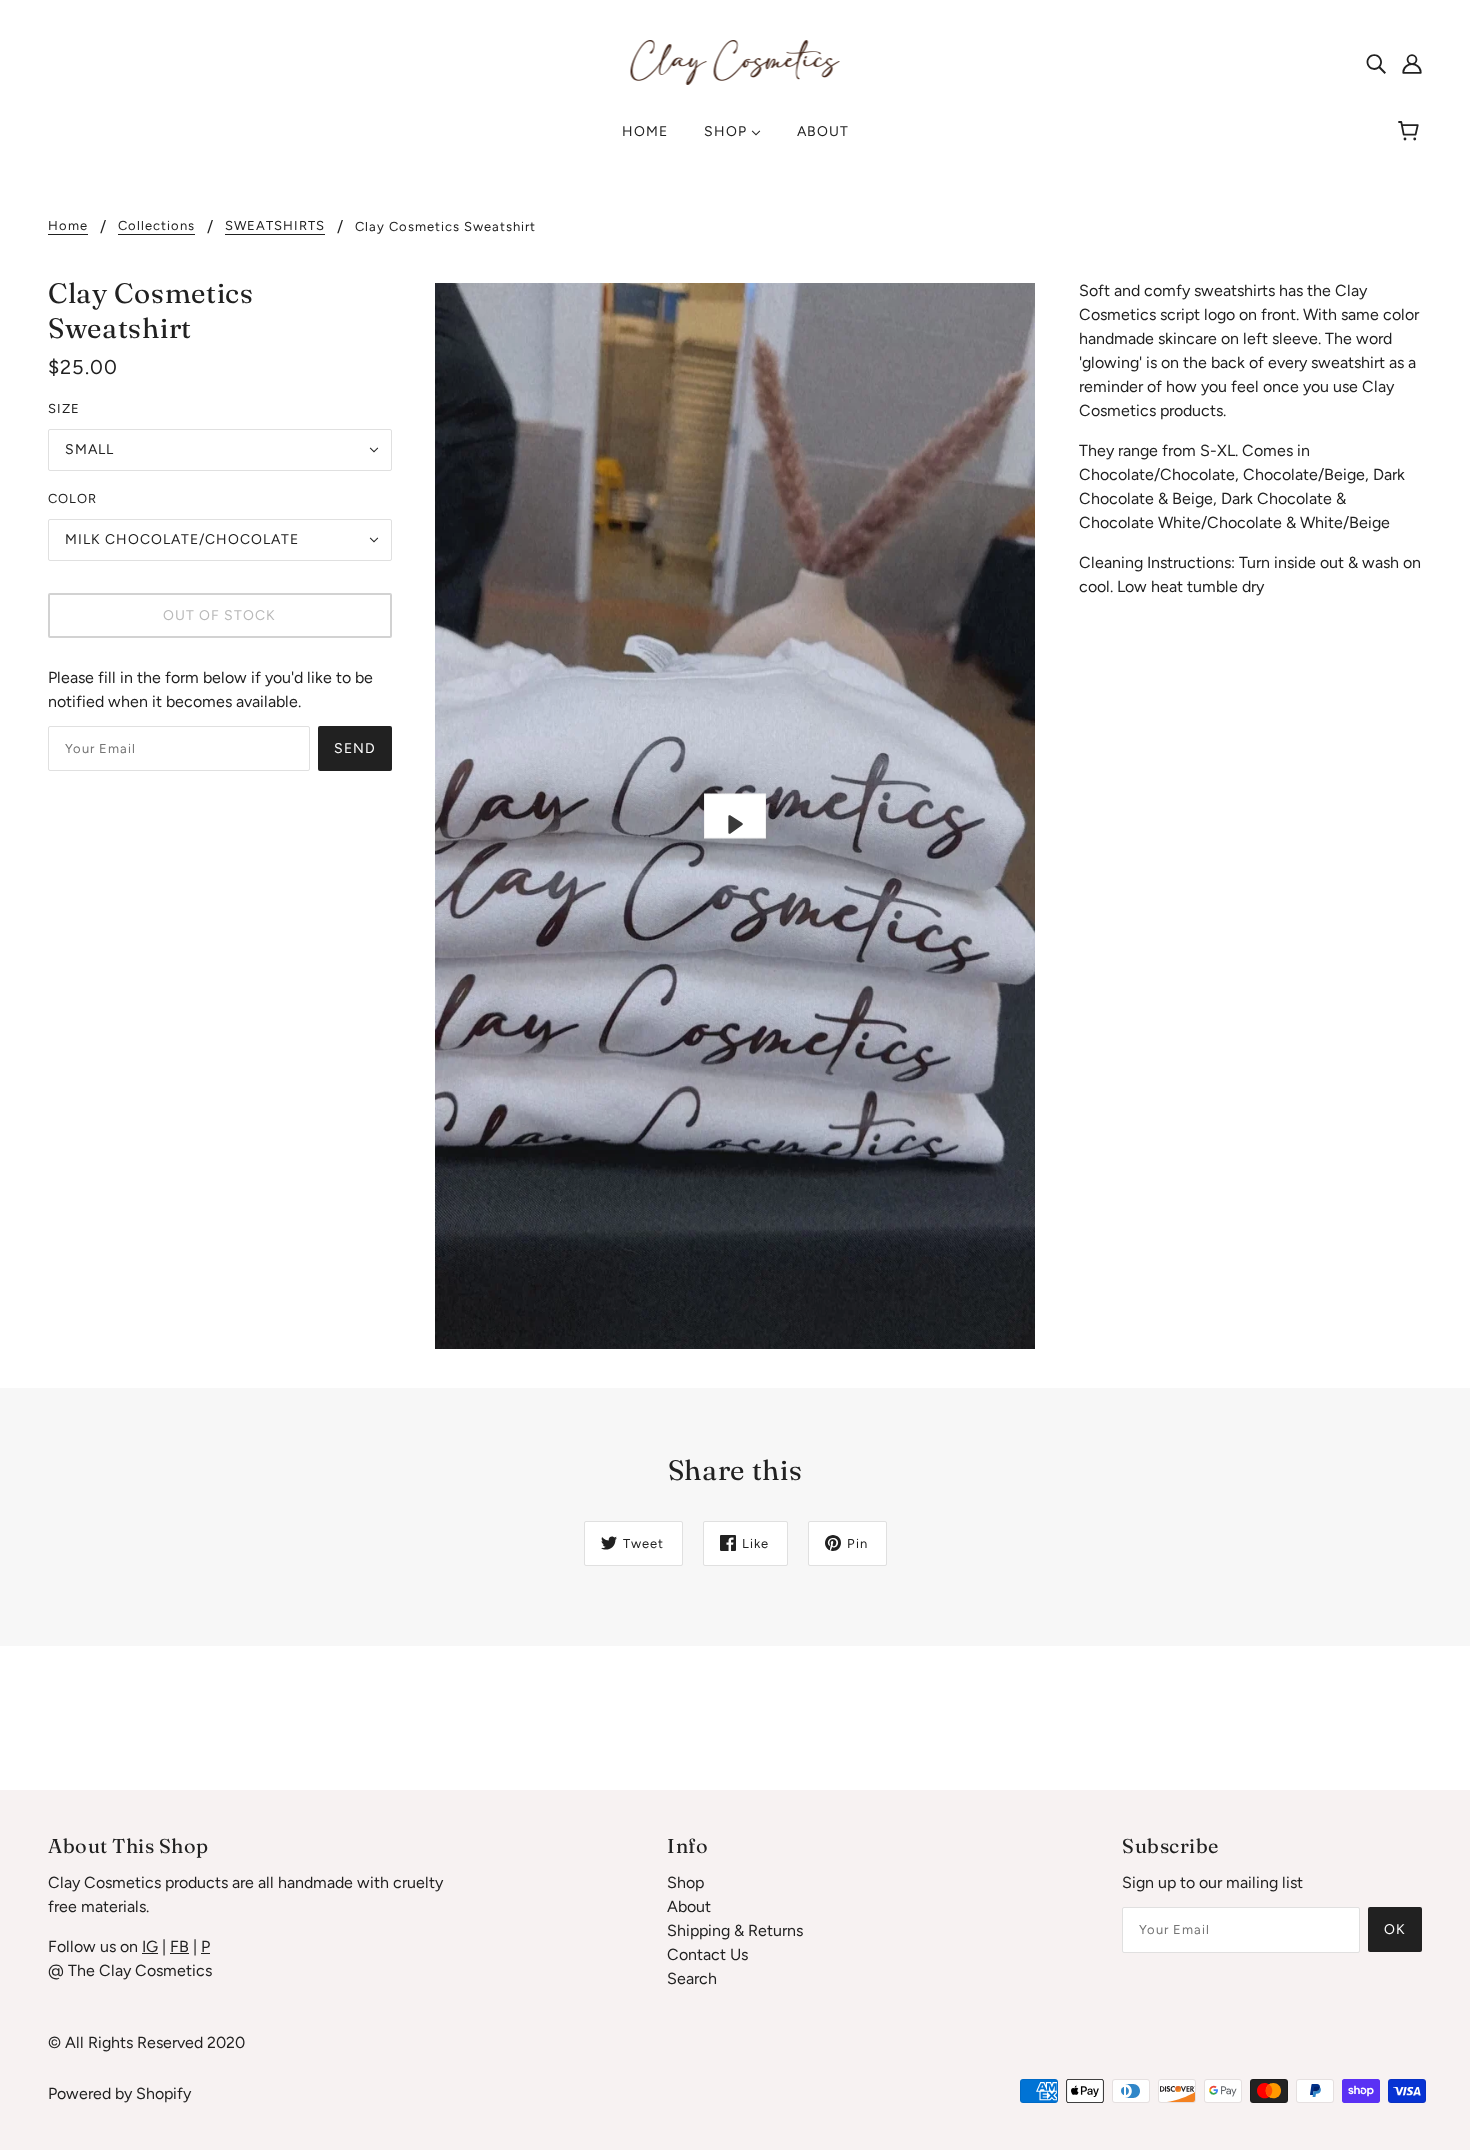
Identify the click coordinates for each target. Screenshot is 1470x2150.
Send (355, 748)
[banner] (735, 61)
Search (692, 1978)
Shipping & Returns (735, 1930)
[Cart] (1411, 132)
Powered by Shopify (119, 2093)
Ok (1395, 1929)
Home (68, 226)
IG (150, 1946)
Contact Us (707, 1954)
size (64, 408)
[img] (1376, 63)
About (689, 1906)
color (72, 498)
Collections (156, 226)
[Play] (735, 815)
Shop (685, 1882)
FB (179, 1946)
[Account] (1412, 63)
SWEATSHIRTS (275, 226)
